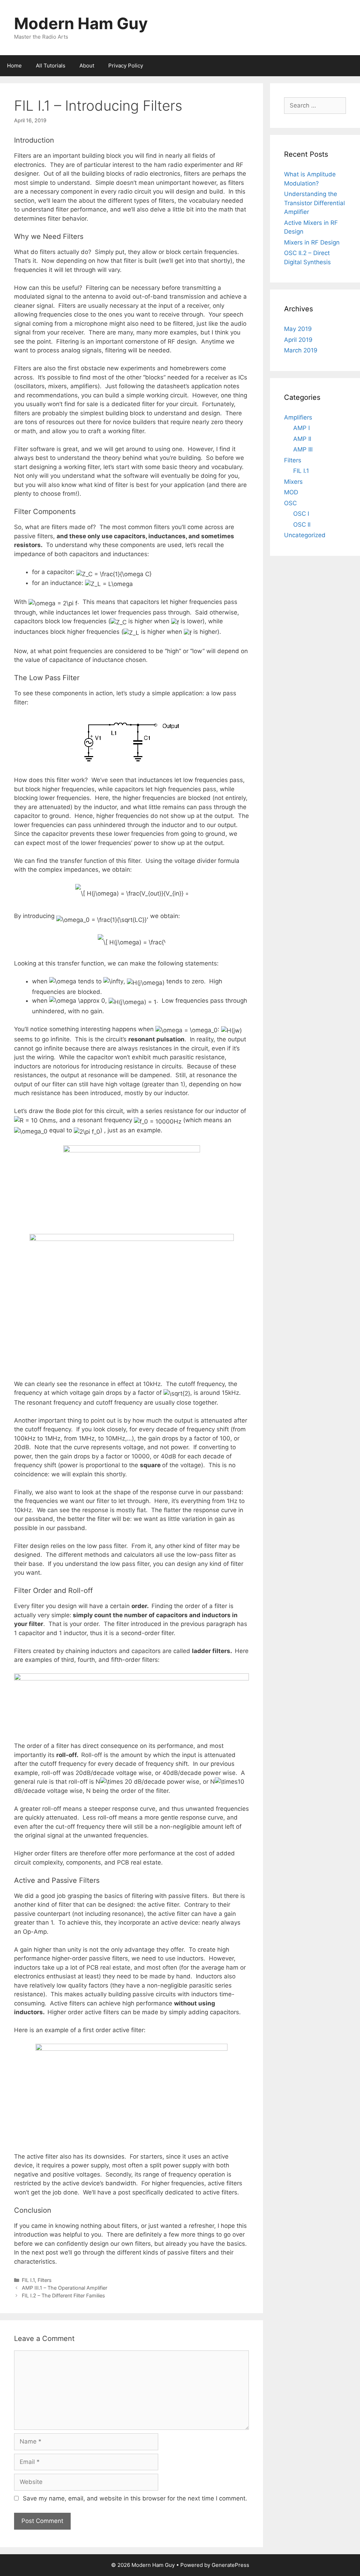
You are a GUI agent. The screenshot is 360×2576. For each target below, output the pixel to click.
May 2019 (298, 329)
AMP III (303, 449)
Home (14, 66)
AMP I (301, 428)
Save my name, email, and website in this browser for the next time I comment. (135, 2498)
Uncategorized (305, 535)
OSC (290, 503)
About (87, 66)
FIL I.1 (28, 2280)
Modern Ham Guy (81, 23)
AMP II (302, 439)
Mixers (293, 482)
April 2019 (298, 340)
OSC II (302, 525)
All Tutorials (51, 66)
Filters (45, 2280)
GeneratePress (230, 2565)
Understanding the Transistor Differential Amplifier (314, 203)
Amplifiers (298, 417)
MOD (291, 492)
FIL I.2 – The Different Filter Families (63, 2295)
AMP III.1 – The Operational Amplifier (65, 2288)
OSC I (301, 514)
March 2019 (301, 350)
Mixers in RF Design (312, 242)
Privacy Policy (126, 66)
